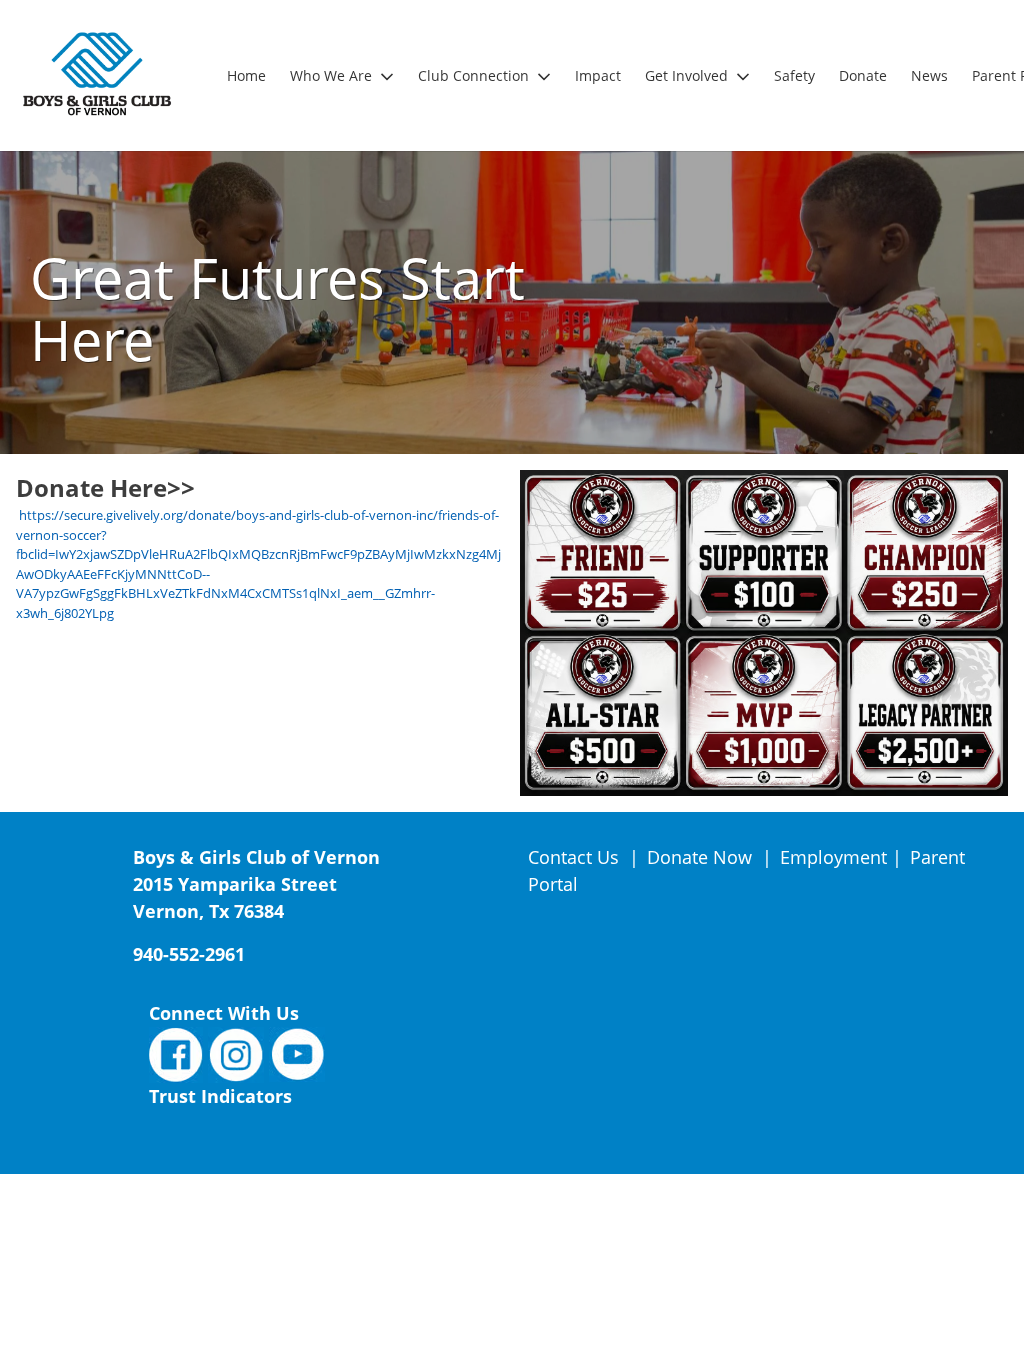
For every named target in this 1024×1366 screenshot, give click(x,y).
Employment (833, 857)
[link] (246, 75)
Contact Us (576, 857)
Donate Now (699, 857)
